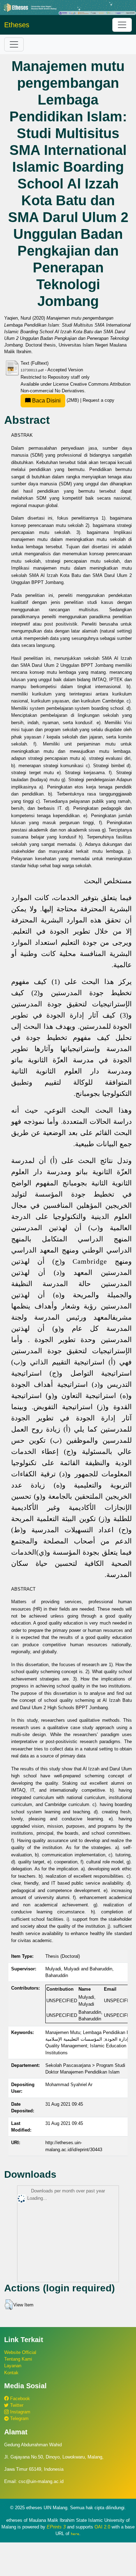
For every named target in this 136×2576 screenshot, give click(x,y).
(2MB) (55, 400)
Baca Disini (46, 401)
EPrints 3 (56, 2527)
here (75, 2534)
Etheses (17, 25)
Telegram (19, 2418)
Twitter (16, 2405)
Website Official (20, 2352)
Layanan (13, 2366)
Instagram (20, 2412)
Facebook (19, 2399)
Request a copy (99, 400)
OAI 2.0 (102, 2527)
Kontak (11, 2373)
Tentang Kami (18, 2359)
